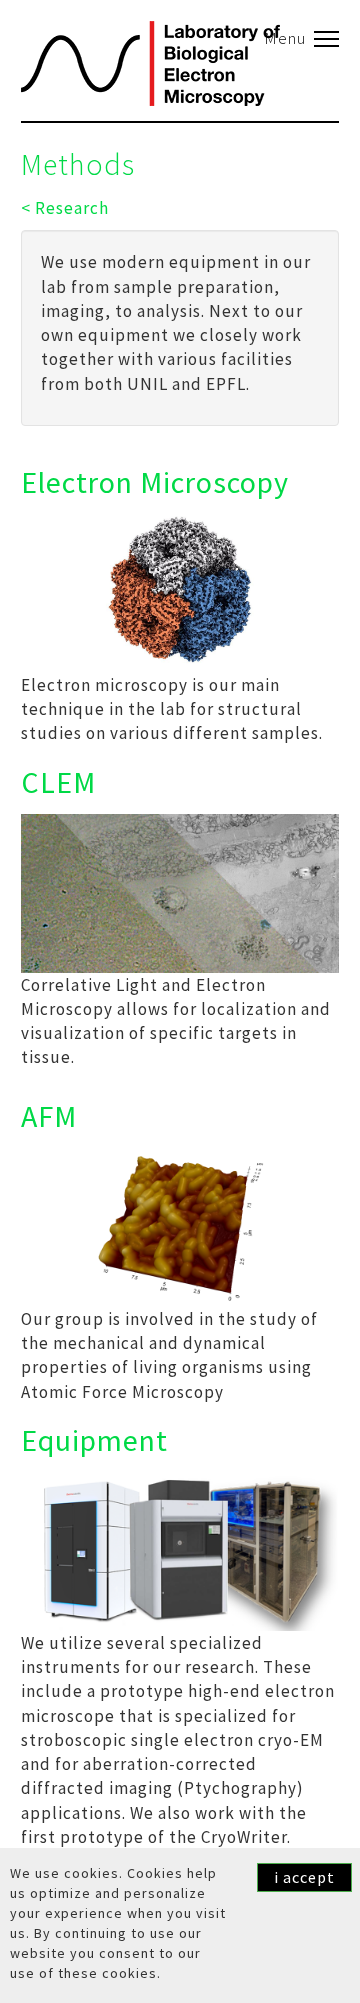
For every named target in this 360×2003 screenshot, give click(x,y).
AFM (49, 1116)
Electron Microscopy (155, 482)
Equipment (94, 1440)
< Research (65, 208)
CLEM (58, 782)
